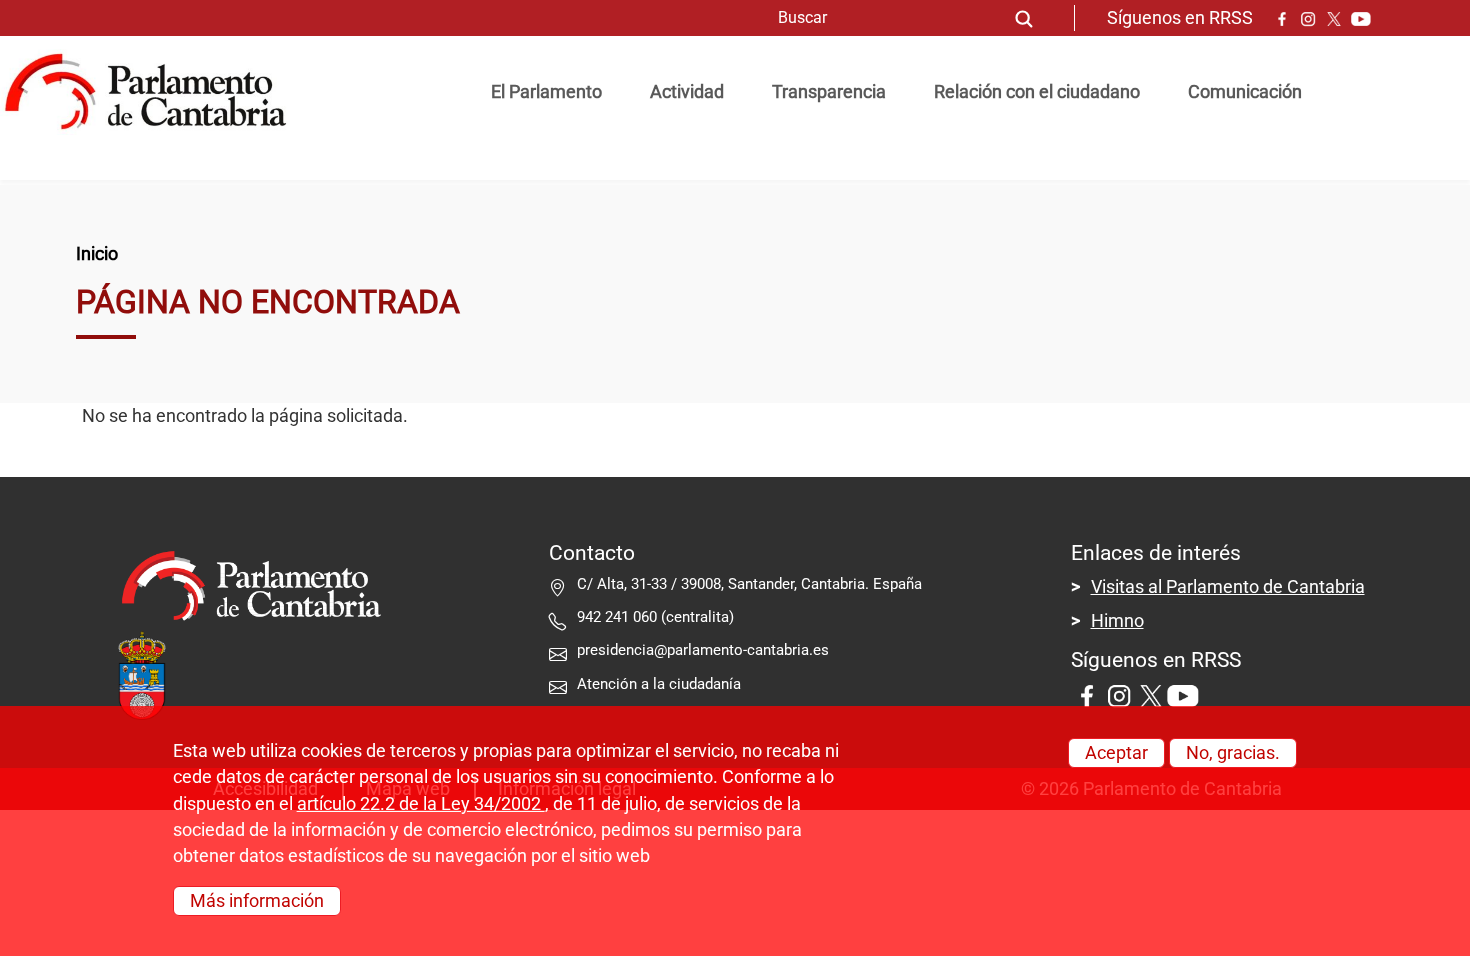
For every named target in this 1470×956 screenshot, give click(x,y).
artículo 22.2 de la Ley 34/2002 (421, 804)
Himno (1117, 621)
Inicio (97, 254)
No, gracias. (1233, 753)
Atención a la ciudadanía (661, 684)
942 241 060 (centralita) (655, 617)
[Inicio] (153, 92)
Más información (257, 901)
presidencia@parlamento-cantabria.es (703, 650)
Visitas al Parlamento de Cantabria (1228, 587)
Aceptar (1116, 753)
